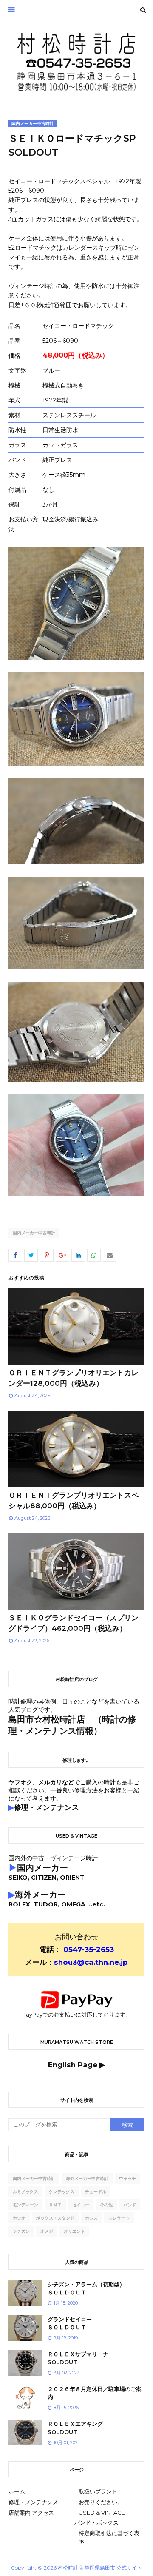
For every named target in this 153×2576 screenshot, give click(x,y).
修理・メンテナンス (33, 2502)
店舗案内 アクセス (31, 2513)
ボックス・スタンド (55, 2218)
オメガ (47, 2231)
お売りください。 (101, 2502)
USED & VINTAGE (102, 2513)
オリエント (74, 2231)
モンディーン (25, 2205)
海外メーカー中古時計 (87, 2178)
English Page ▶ (76, 2065)
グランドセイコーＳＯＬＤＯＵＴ (70, 2323)
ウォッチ (127, 2178)
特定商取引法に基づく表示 (109, 2537)
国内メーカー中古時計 (34, 1233)
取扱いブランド (98, 2491)
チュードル (96, 2192)
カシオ (19, 2218)
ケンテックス (62, 2192)
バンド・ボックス (96, 2522)
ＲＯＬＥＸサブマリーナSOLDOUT (78, 2358)
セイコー (81, 2205)
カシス (91, 2218)
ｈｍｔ (55, 2205)
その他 (106, 2205)
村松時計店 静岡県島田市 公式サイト (100, 2568)
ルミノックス (25, 2192)
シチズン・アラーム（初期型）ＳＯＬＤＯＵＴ (86, 2288)
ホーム (17, 2491)
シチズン (21, 2231)
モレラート (119, 2218)
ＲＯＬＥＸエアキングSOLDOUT (75, 2428)
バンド (130, 2205)
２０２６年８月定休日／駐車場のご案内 (95, 2393)
